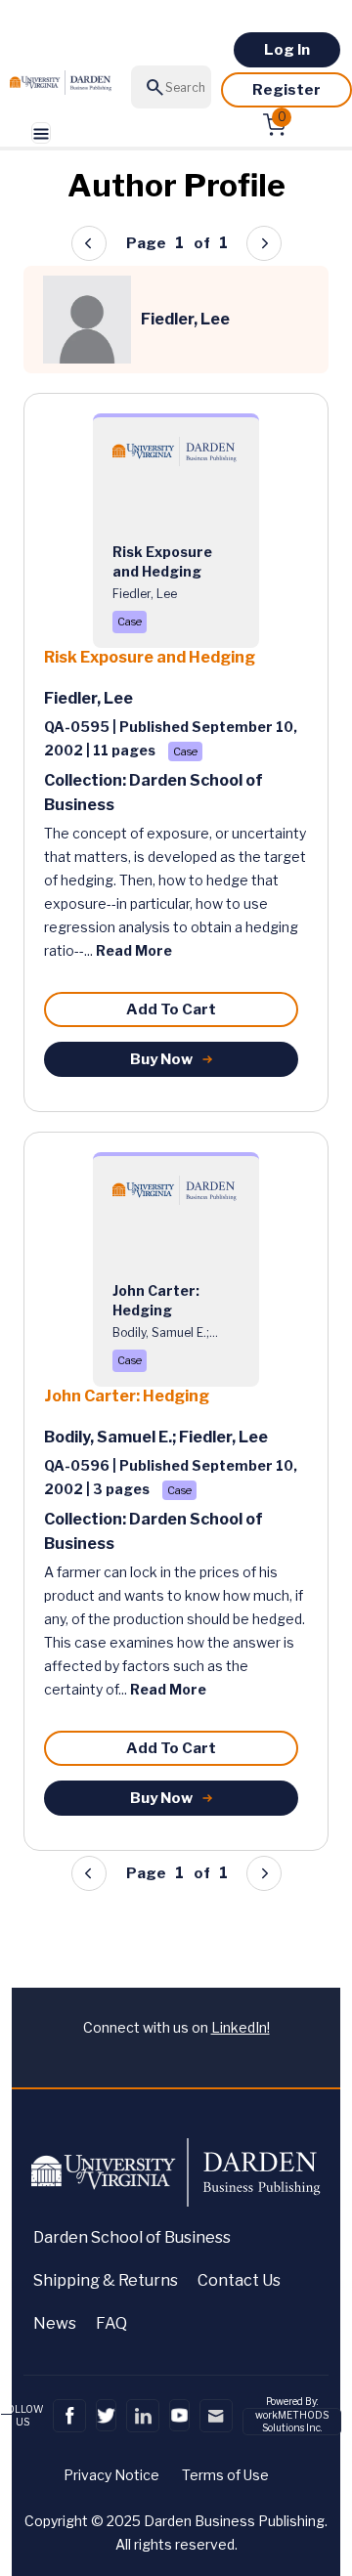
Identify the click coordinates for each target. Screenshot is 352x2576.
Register (286, 90)
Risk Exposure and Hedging (150, 657)
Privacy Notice (111, 2475)
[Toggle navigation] (41, 133)
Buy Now (161, 1059)
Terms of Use (225, 2475)
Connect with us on (176, 2027)
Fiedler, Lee (88, 698)
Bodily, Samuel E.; (111, 1437)
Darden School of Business (132, 2237)
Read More (134, 950)
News (55, 2323)
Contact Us (239, 2280)
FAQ (111, 2323)
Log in (287, 50)
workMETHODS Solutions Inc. (292, 2421)
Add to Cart (171, 1009)
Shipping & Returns (106, 2280)
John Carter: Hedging (127, 1396)
